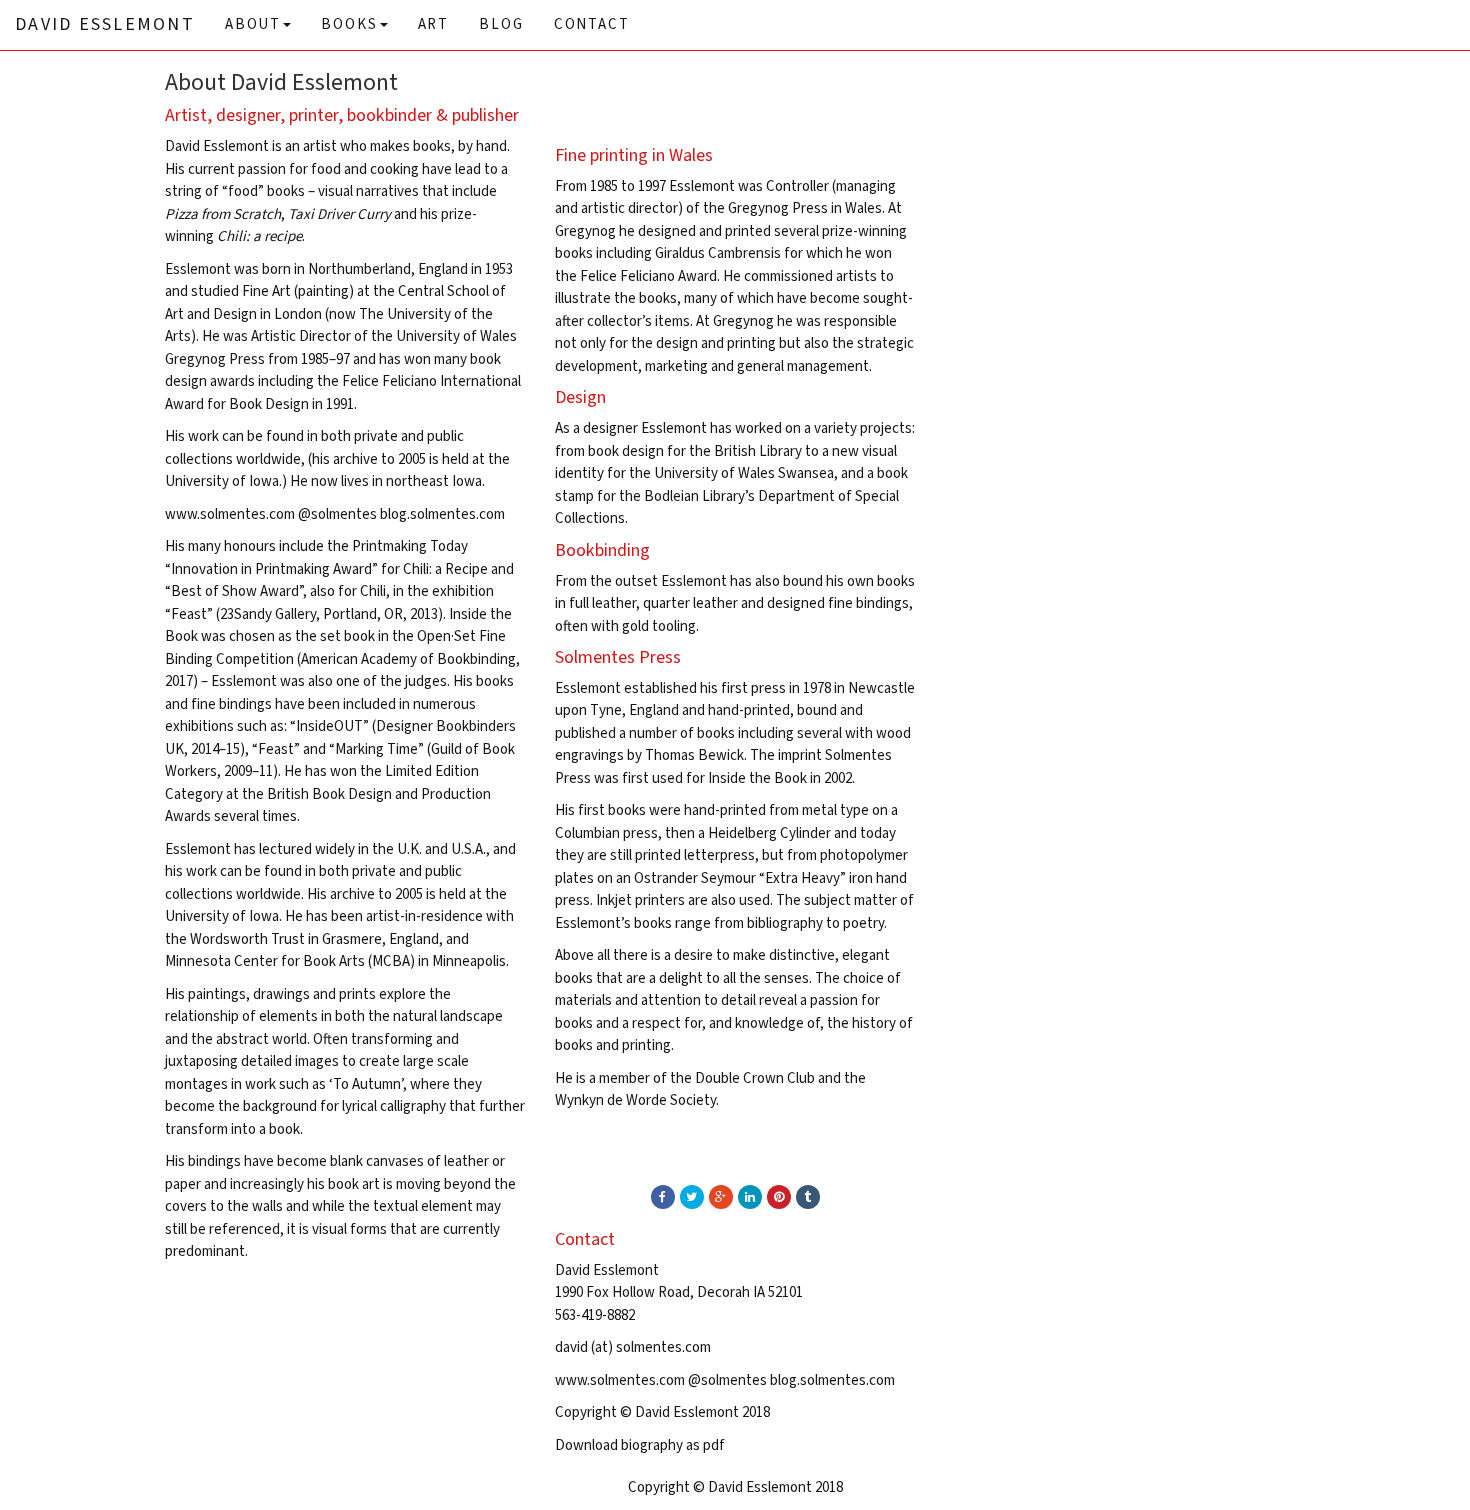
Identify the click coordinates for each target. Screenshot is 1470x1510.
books (349, 24)
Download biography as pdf (640, 1445)
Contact (592, 24)
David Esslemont (105, 24)
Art (434, 24)
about (253, 24)
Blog (501, 24)
